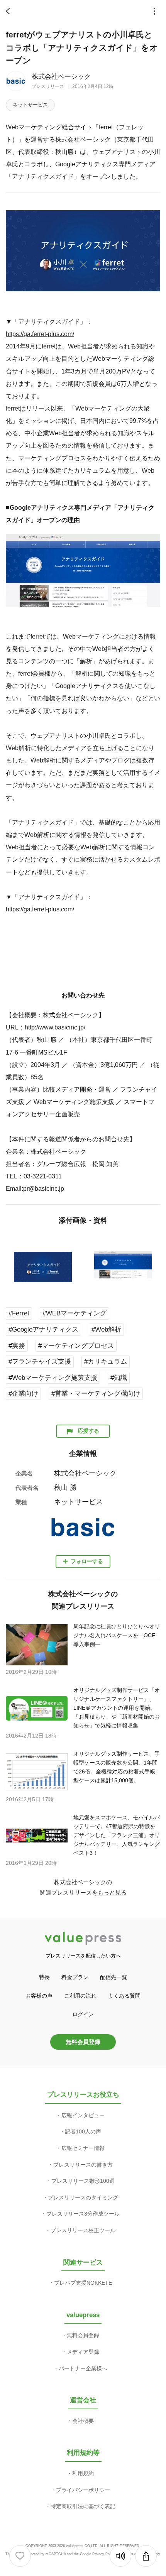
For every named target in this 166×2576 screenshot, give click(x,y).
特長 (44, 1977)
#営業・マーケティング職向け (96, 1394)
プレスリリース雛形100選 (83, 2181)
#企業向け (23, 1394)
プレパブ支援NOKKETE (83, 2283)
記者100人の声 (83, 2131)
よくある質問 (124, 1996)
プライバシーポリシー (83, 2490)
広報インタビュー (83, 2115)
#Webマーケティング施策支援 (53, 1378)
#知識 (119, 1378)
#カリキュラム (106, 1362)
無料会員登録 (83, 2042)
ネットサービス (30, 105)
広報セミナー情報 (83, 2148)
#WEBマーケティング (75, 1313)
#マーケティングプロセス (76, 1346)
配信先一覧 (113, 1977)
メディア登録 (83, 2352)
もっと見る (112, 1892)
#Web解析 (106, 1329)
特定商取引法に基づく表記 (83, 2506)
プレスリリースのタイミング (83, 2197)
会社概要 (83, 2421)
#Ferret (19, 1313)
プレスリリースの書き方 (83, 2165)
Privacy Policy (104, 2554)
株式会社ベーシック (61, 77)
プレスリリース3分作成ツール (83, 2214)
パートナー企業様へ (83, 2368)
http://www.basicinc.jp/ (55, 1027)
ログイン (83, 2014)
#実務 (17, 1346)
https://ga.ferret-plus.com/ (40, 334)
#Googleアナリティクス (43, 1329)
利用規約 (83, 2473)
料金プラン (75, 1977)
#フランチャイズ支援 (40, 1362)
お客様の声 (39, 1996)
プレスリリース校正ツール (83, 2230)
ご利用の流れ (80, 1996)
